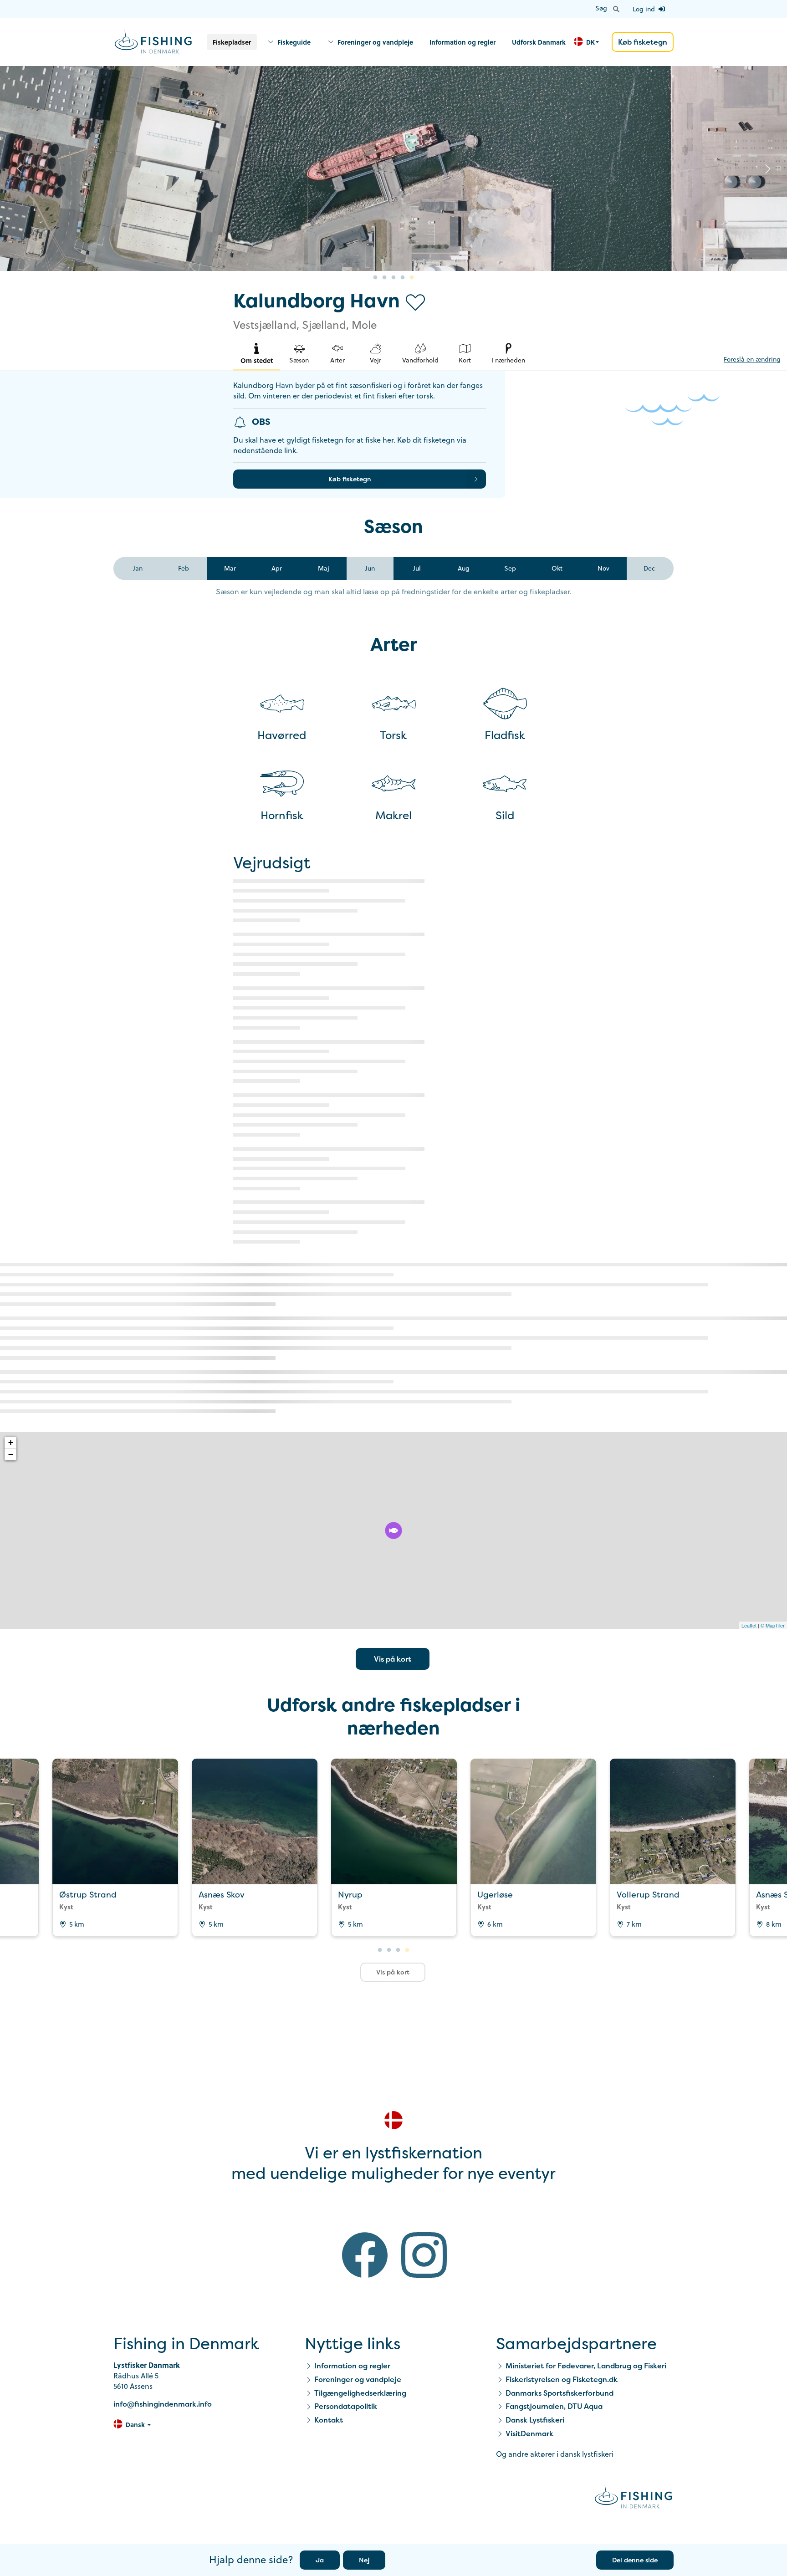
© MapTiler (773, 1625)
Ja (320, 2560)
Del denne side (635, 2560)
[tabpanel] (393, 168)
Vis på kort (393, 1659)
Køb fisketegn (643, 42)
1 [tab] (375, 278)
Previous (19, 168)
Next (768, 168)
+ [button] (11, 1442)
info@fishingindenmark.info (163, 2404)
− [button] (11, 1454)
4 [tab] (403, 278)
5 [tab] (412, 278)
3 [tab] (393, 278)
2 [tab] (384, 278)
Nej (364, 2560)
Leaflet (749, 1625)
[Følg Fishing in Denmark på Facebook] (365, 2257)
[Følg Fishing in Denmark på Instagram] (424, 2257)
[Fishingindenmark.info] (634, 2498)
